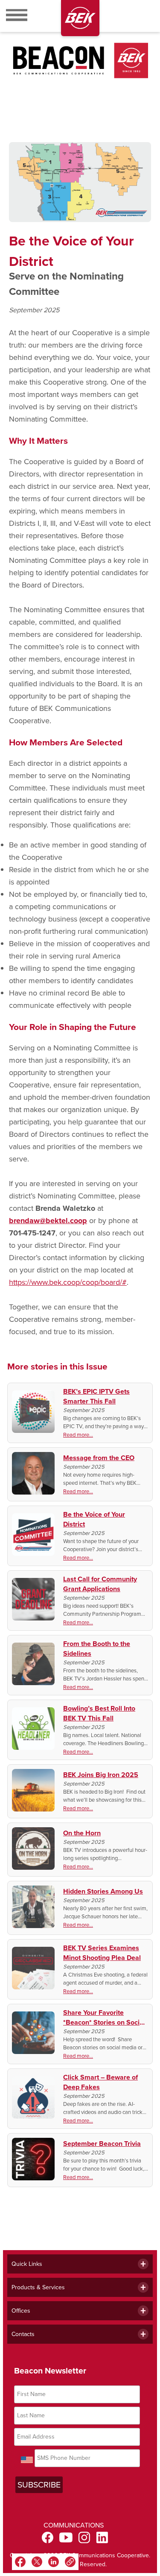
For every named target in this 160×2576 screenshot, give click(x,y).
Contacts (23, 2334)
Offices (21, 2311)
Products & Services (38, 2287)
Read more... (78, 1435)
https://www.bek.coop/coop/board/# (68, 1282)
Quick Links (27, 2264)
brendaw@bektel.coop (48, 1221)
